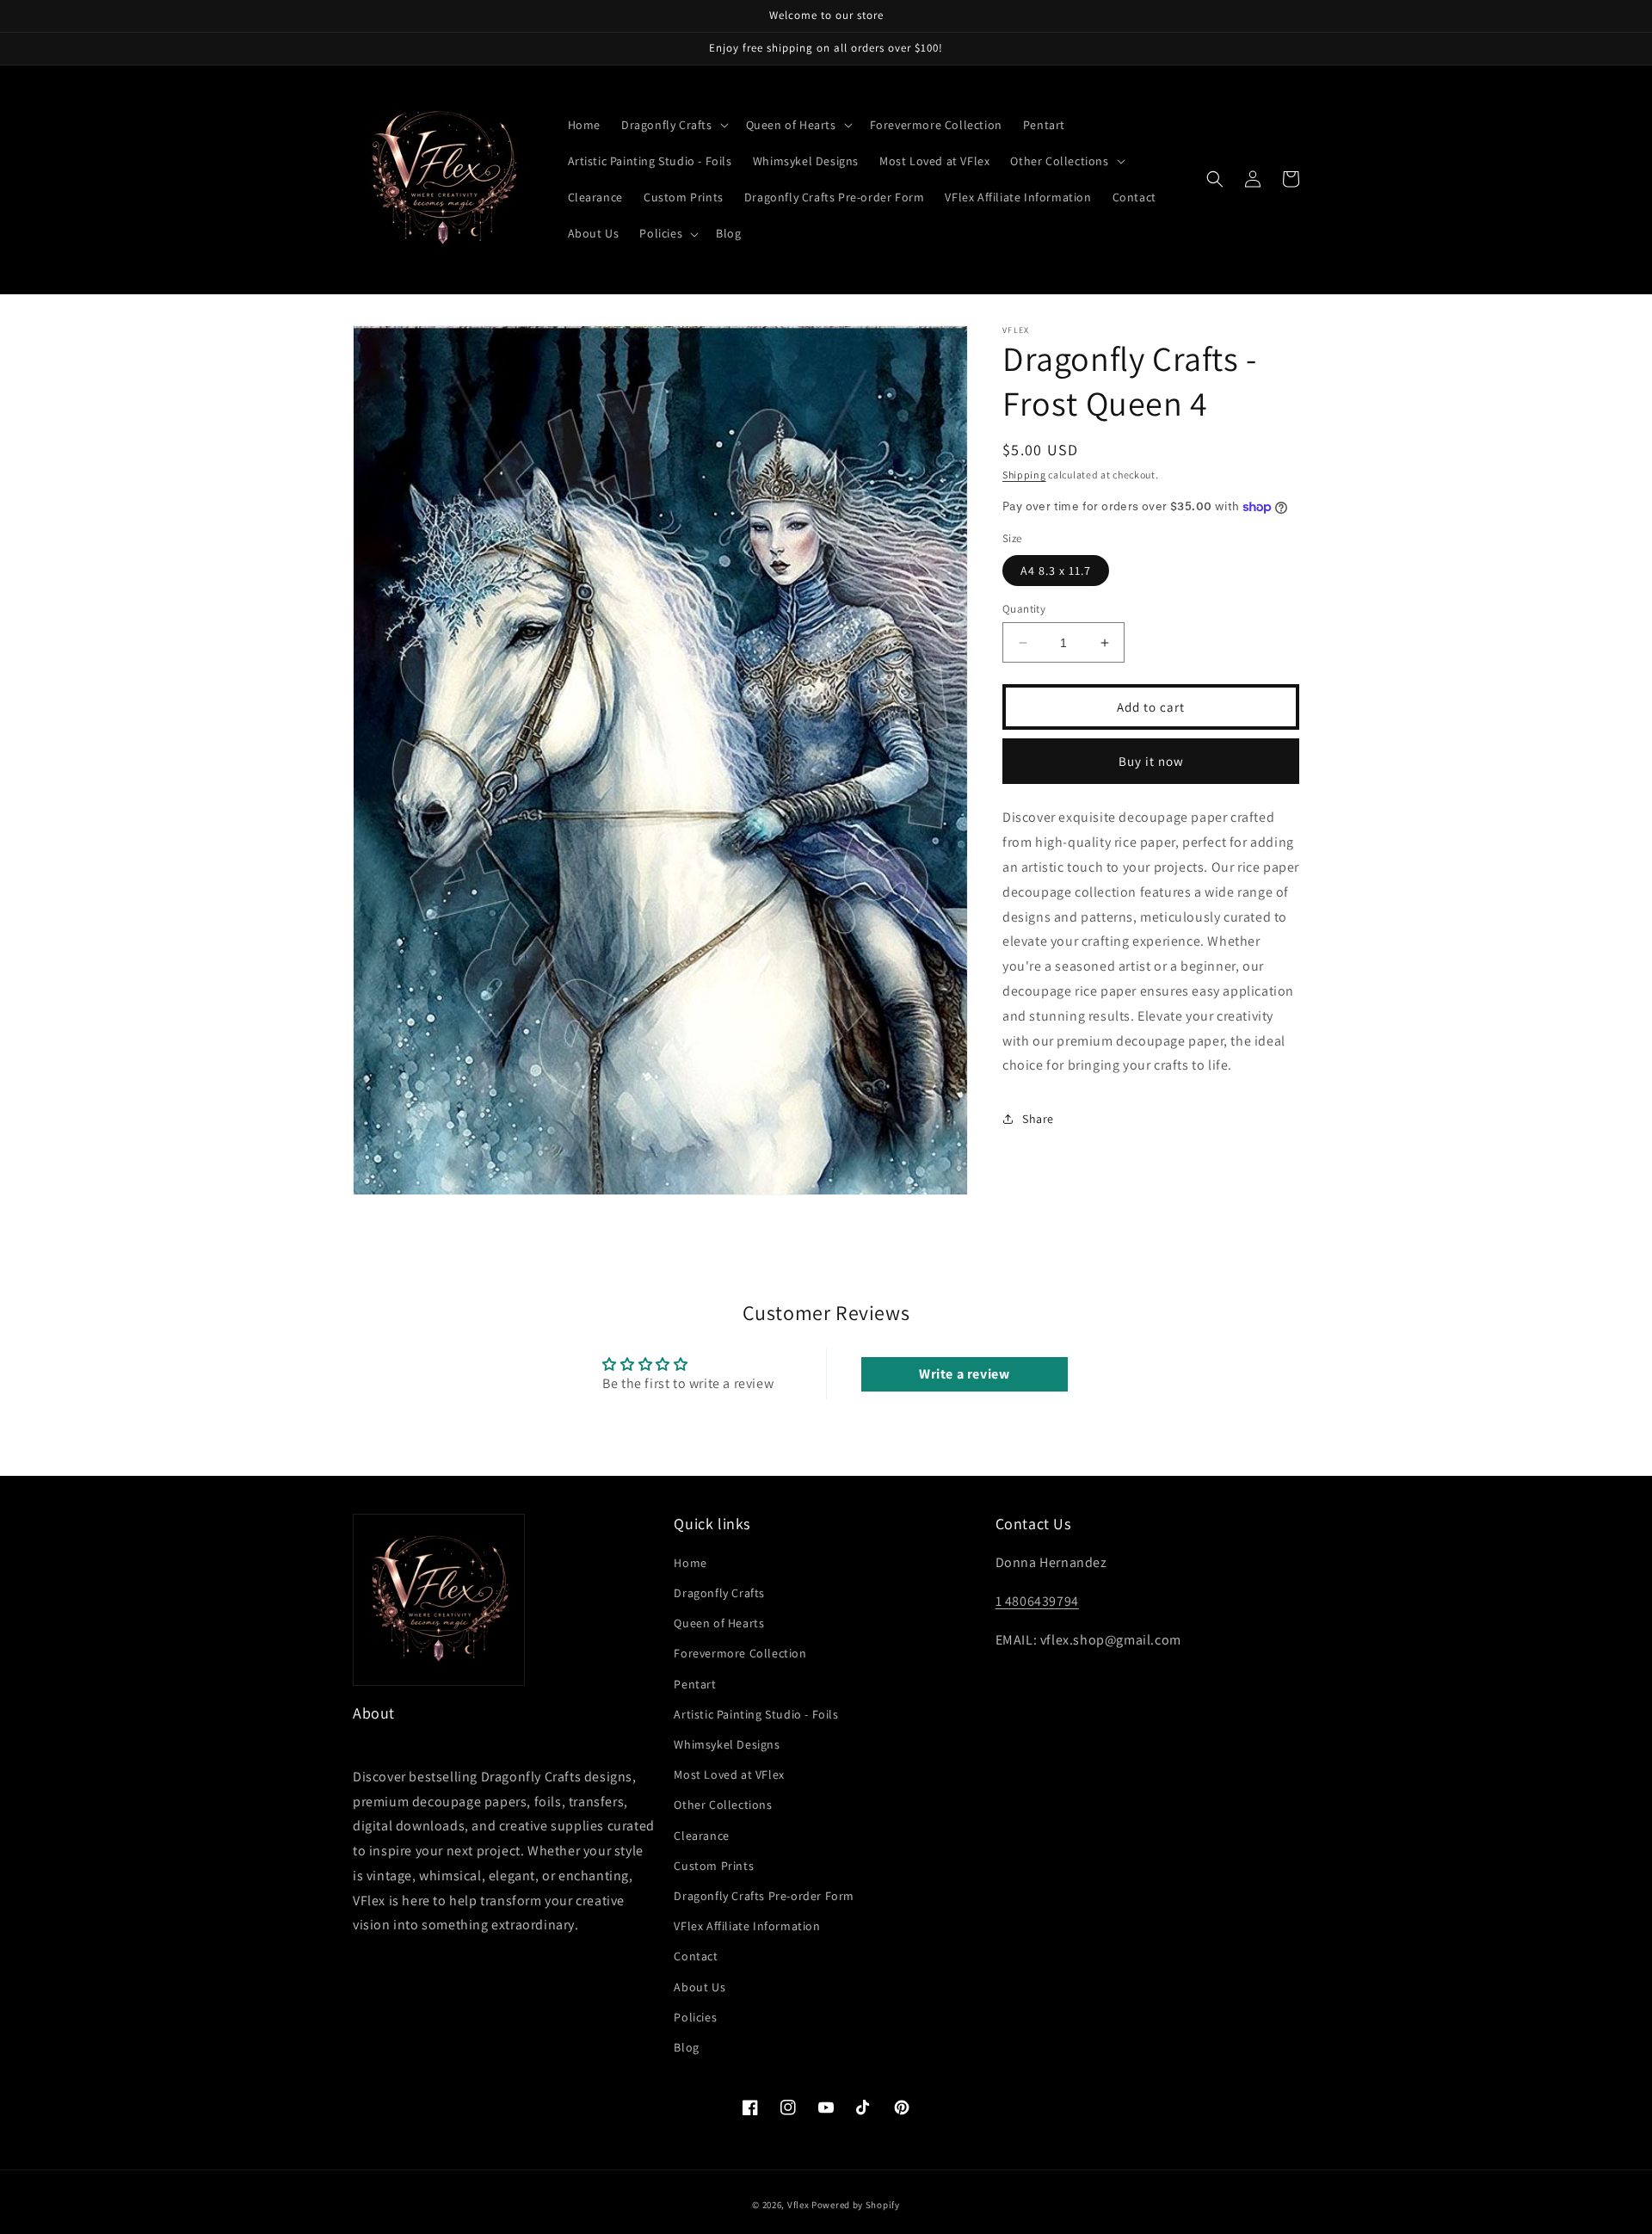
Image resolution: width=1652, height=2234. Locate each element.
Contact (696, 1956)
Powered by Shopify (856, 2205)
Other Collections (723, 1805)
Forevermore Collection (740, 1653)
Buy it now (1151, 761)
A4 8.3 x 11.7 (1056, 571)
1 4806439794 (1037, 1601)
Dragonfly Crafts (719, 1593)
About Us (700, 1987)
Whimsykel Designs (727, 1744)
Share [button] (1038, 1119)
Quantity (1024, 609)
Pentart (695, 1684)
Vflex (798, 2205)
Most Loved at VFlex (729, 1774)
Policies (695, 2017)
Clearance (701, 1836)
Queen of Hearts (719, 1623)
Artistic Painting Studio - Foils (756, 1714)
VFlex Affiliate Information (747, 1926)
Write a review (964, 1374)
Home (690, 1563)
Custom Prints (714, 1866)
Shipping (1024, 475)
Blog (686, 2047)
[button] (673, 125)
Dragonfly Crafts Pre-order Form (764, 1896)
